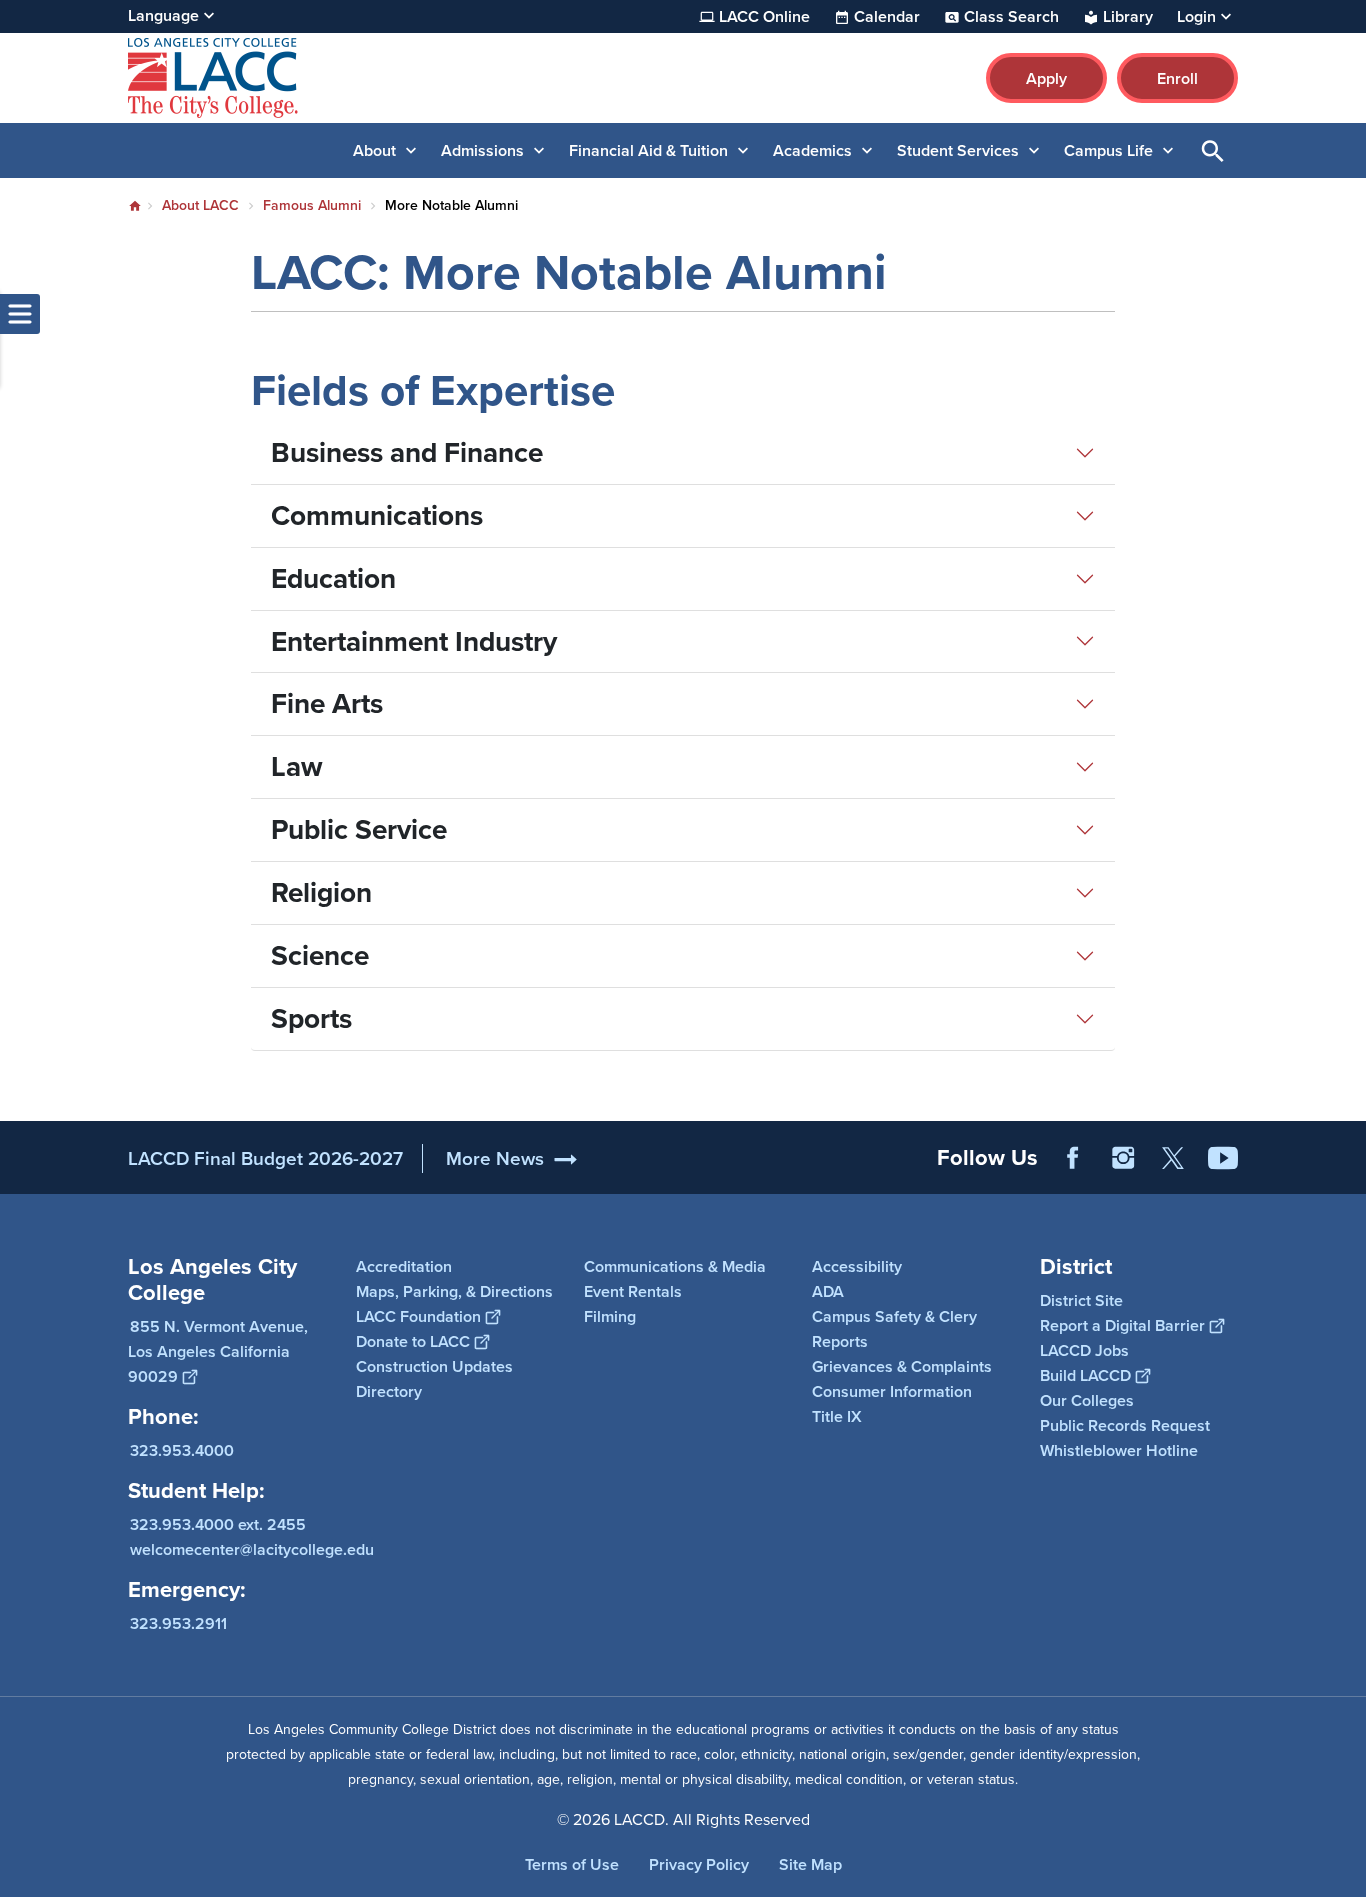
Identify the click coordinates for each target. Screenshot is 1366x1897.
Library (1128, 17)
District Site (1081, 1300)
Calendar (887, 17)
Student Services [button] (958, 150)
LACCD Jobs (1084, 1350)
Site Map (810, 1864)
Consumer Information (892, 1391)
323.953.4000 (182, 1450)
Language (163, 15)
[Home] (344, 78)
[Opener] (1346, 1174)
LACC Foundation (418, 1316)
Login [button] (1196, 17)
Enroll (1177, 78)
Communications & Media (675, 1266)
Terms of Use (572, 1864)
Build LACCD (1085, 1375)
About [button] (374, 150)
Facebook (1073, 1158)
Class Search (1011, 17)
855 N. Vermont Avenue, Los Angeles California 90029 (218, 1351)
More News (495, 1158)
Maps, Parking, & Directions (454, 1291)
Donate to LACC (413, 1341)
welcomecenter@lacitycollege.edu (252, 1549)
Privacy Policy (699, 1864)
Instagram (1123, 1158)
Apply (1046, 78)
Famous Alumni (312, 205)
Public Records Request (1125, 1425)
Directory (389, 1391)
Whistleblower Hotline (1119, 1450)
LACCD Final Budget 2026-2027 (265, 1158)
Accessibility (857, 1266)
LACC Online (764, 17)
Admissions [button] (482, 150)
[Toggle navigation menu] (20, 314)
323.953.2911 (178, 1623)
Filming (610, 1316)
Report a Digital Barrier (1122, 1325)
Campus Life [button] (1108, 150)
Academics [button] (812, 150)
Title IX (837, 1416)
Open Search (1213, 150)
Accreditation (404, 1266)
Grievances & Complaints (902, 1366)
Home (135, 206)
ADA (828, 1291)
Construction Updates (434, 1366)
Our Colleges (1087, 1400)
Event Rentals (633, 1291)
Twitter (1173, 1158)
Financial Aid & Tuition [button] (648, 150)
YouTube (1223, 1158)
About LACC (200, 205)
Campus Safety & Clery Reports (894, 1329)
